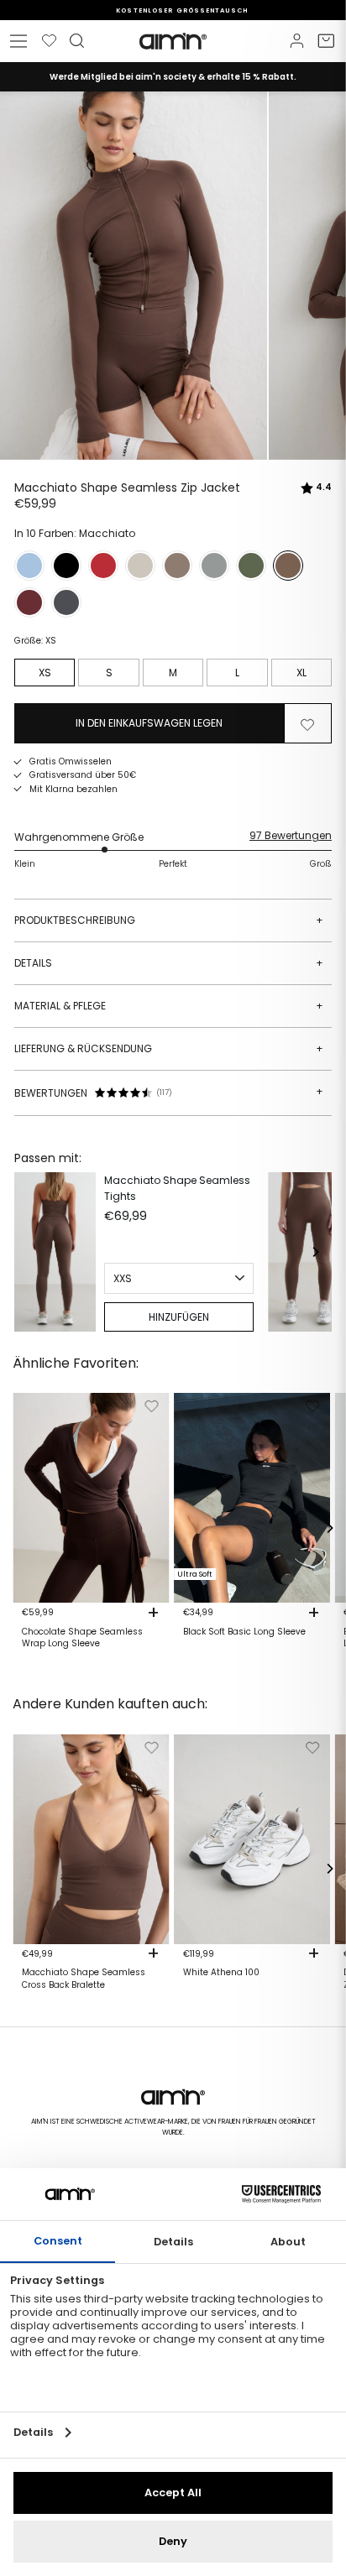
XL (301, 673)
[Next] (315, 1252)
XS (45, 673)
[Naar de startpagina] (173, 41)
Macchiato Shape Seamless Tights (177, 1188)
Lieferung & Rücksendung (169, 1048)
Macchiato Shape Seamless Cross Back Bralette (84, 1979)
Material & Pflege (169, 1006)
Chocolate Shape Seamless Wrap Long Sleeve (82, 1638)
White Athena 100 (221, 1973)
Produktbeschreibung (169, 920)
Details (169, 963)
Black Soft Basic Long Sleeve (244, 1632)
